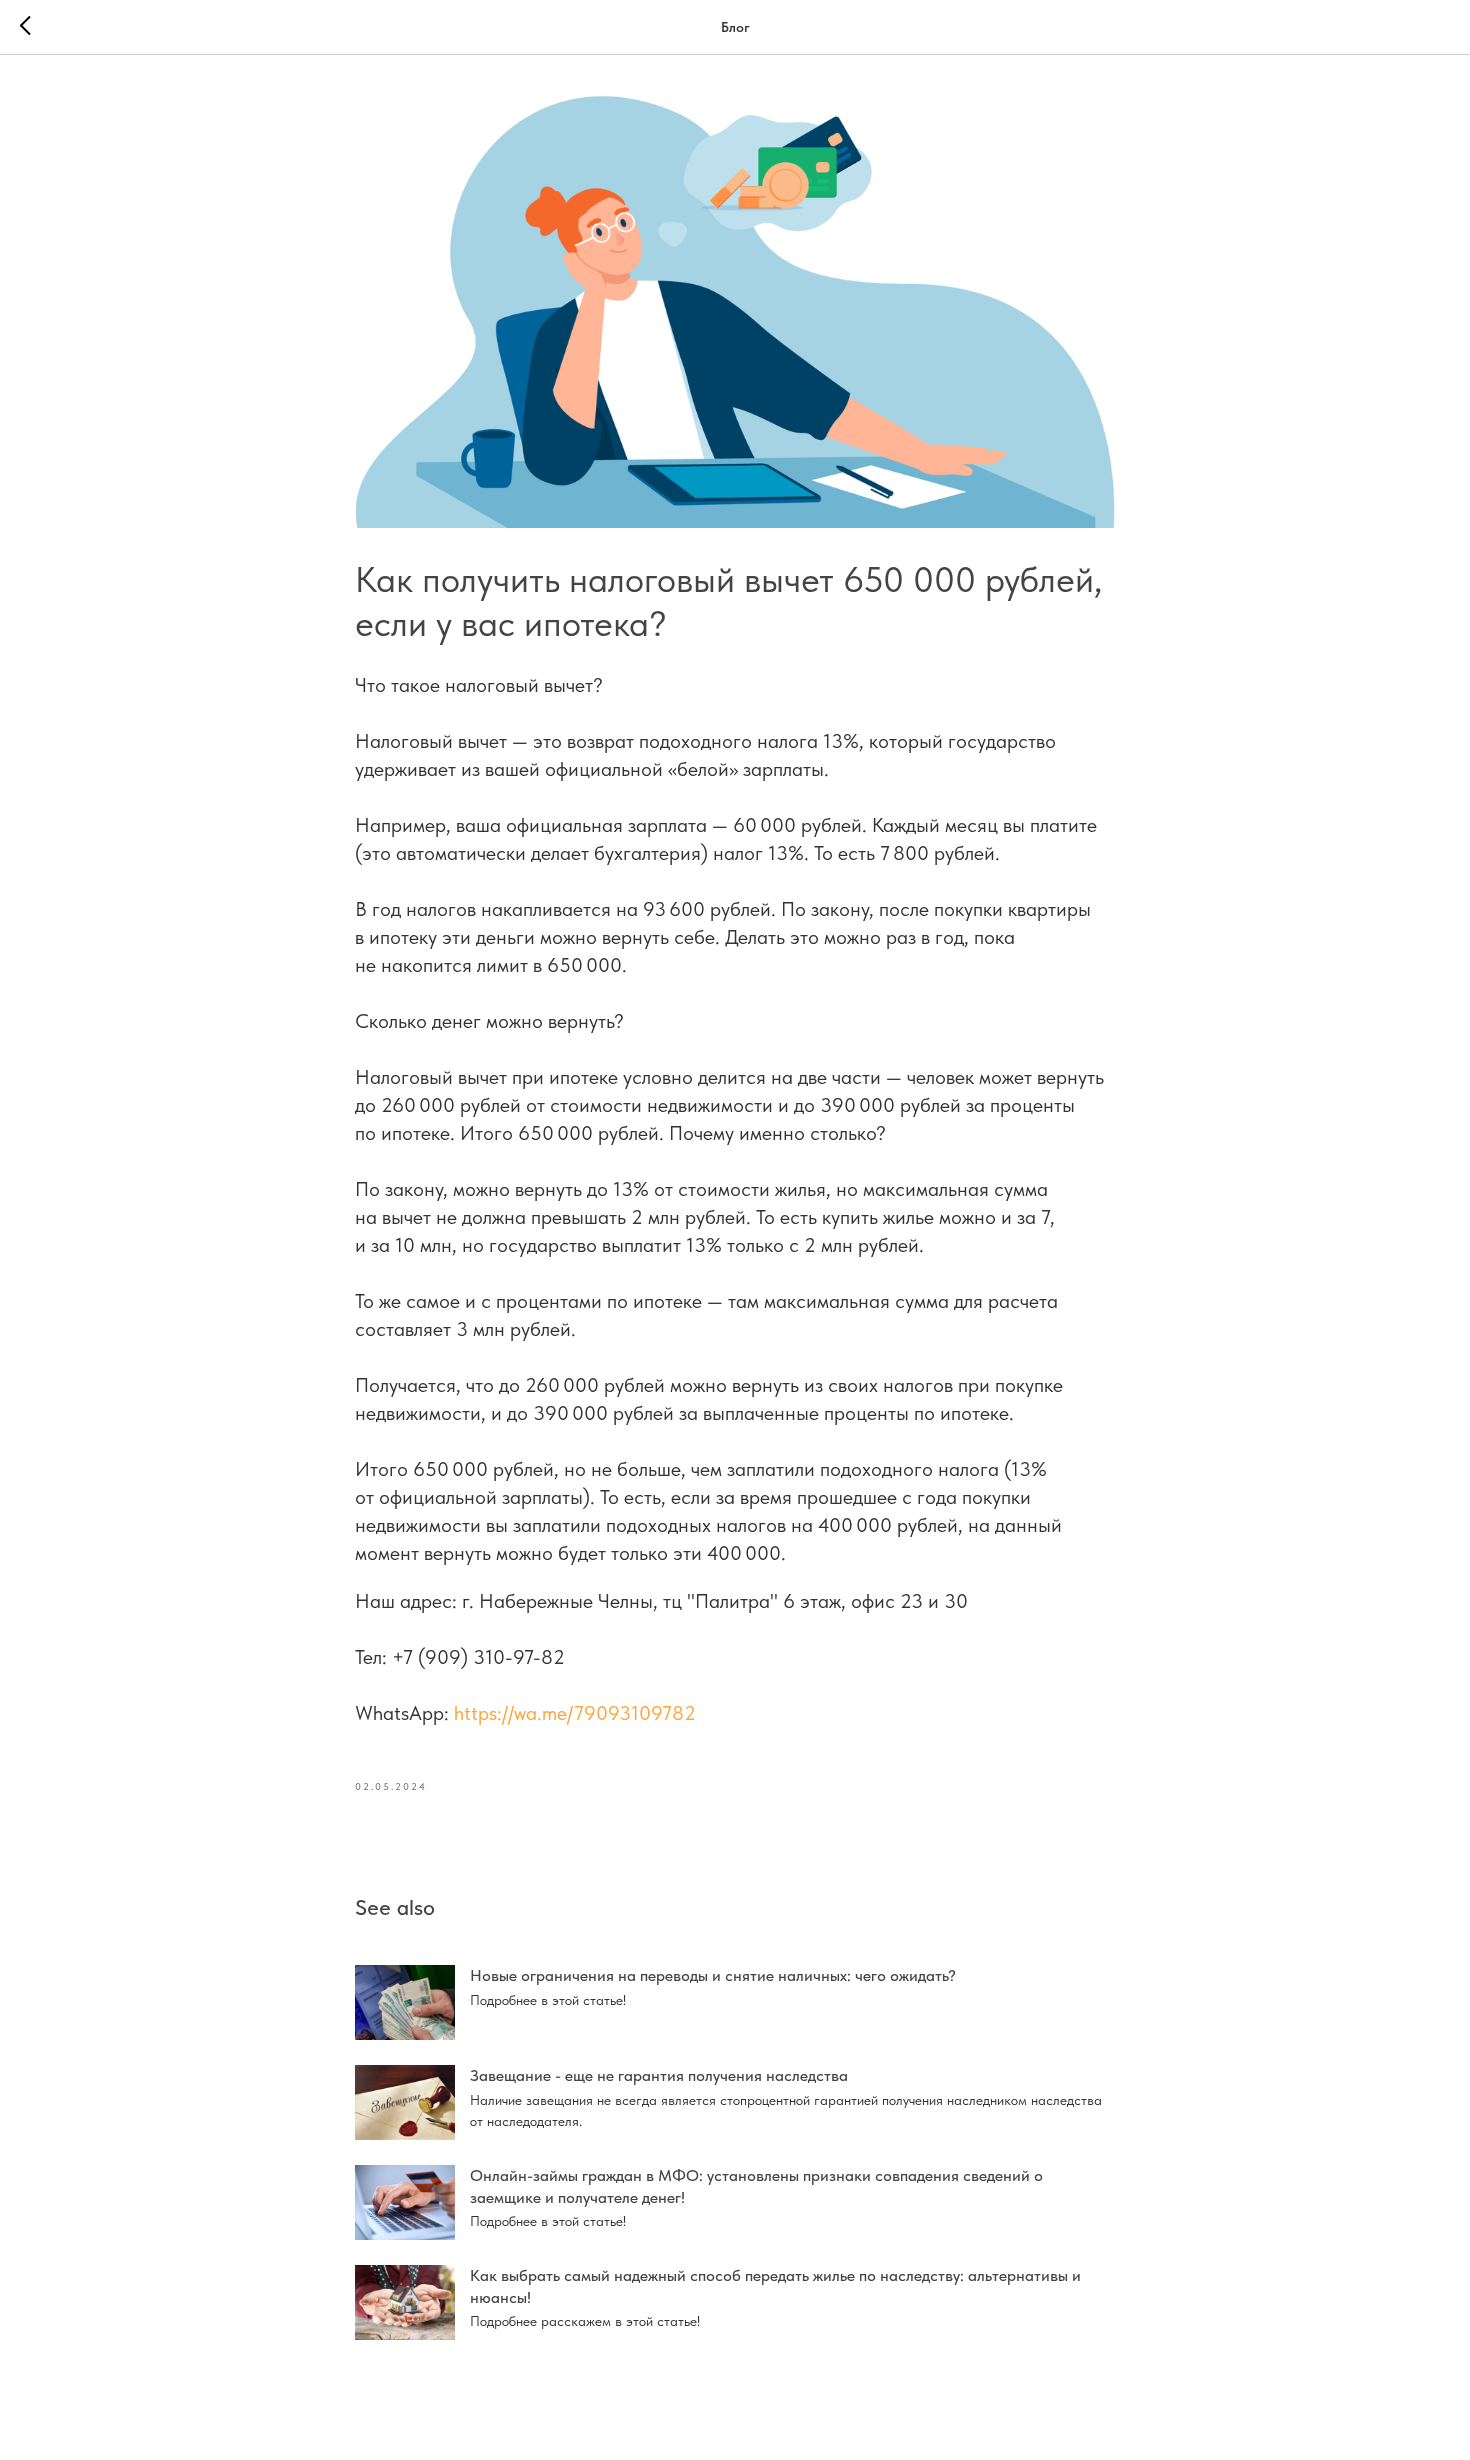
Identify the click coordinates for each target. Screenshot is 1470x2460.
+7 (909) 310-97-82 (478, 1657)
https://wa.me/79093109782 (575, 1713)
